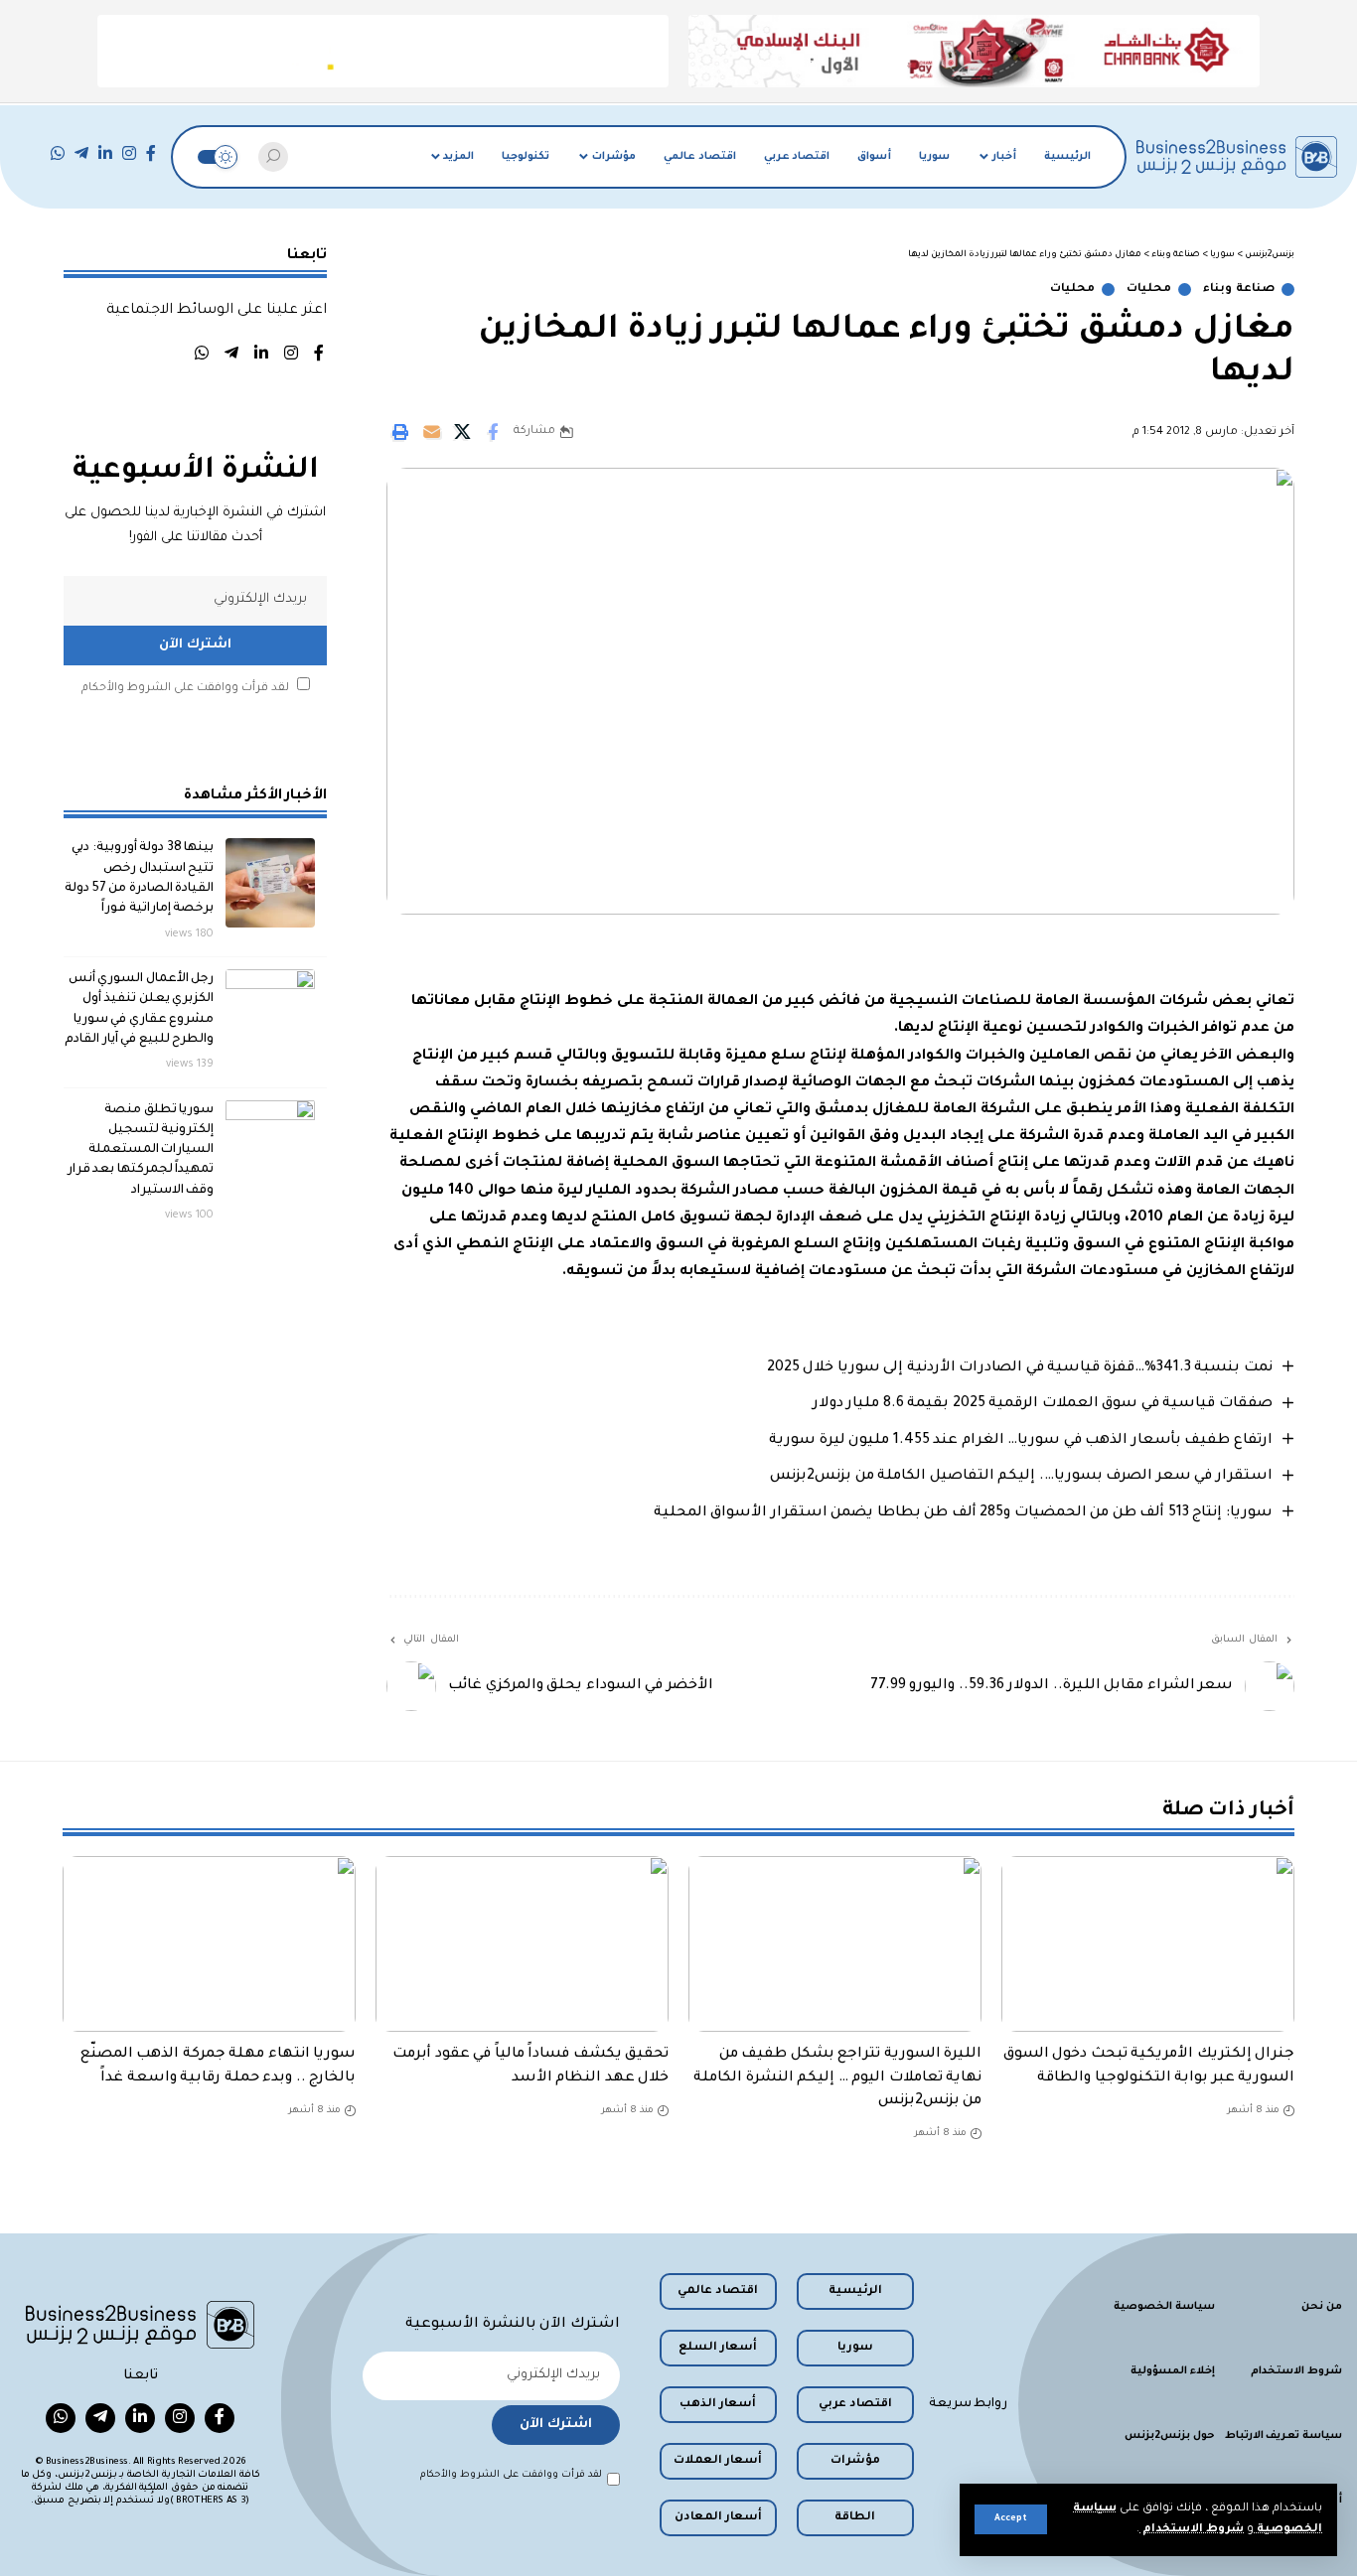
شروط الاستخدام (1192, 2530)
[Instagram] (129, 153)
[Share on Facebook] (493, 432)
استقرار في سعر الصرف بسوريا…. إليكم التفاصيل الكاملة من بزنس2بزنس (1021, 1477)
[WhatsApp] (58, 153)
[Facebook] (151, 153)
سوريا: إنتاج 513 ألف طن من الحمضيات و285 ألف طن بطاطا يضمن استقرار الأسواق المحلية (963, 1513)
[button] (1011, 2519)
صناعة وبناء (1239, 289)
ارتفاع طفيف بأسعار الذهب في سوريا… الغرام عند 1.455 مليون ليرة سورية (1021, 1441)
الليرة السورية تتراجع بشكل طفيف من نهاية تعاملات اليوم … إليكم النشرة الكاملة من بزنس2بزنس (837, 2077)
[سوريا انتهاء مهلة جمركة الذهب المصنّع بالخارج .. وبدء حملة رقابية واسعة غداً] (209, 1944)
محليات (1149, 289)
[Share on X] (462, 432)
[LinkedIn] (105, 153)
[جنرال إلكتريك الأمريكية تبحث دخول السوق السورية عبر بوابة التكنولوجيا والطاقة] (1148, 1944)
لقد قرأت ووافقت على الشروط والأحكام (185, 688)
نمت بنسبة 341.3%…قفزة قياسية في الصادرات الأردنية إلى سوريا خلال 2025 (1020, 1368)
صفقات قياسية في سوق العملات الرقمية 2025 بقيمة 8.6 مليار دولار (1043, 1404)
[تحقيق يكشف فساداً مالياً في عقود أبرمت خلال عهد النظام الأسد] (522, 1944)
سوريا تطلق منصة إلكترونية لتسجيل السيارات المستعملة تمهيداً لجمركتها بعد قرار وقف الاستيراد (141, 1149)
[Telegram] (81, 153)
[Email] (431, 432)
